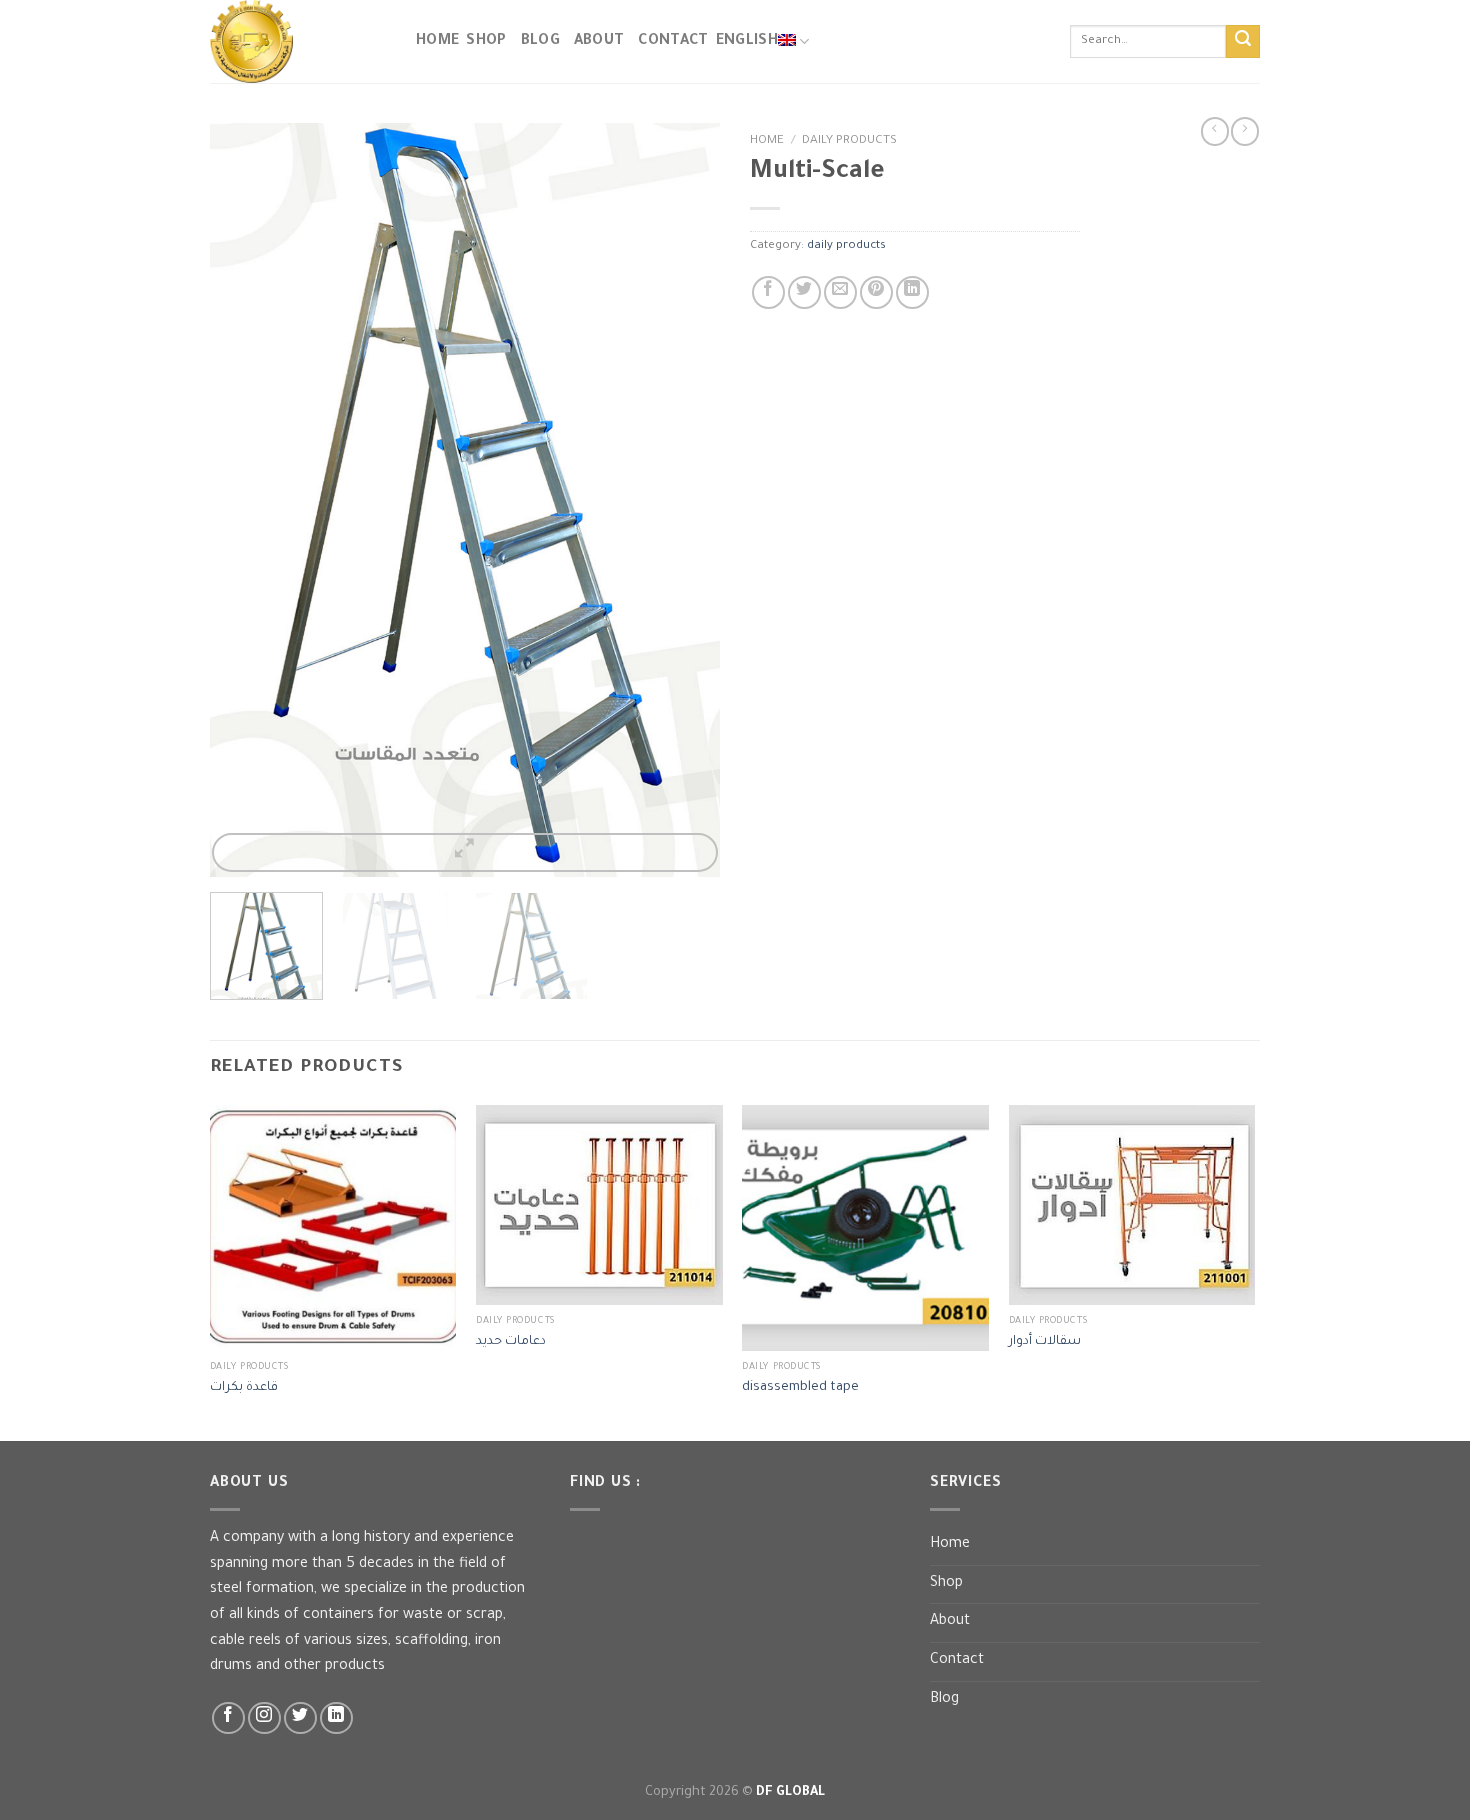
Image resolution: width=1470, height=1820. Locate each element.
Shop (486, 42)
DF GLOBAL (790, 1793)
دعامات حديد (511, 1342)
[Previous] (245, 499)
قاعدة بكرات (244, 1388)
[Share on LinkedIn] (912, 292)
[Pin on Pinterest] (876, 292)
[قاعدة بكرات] (333, 1228)
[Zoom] (465, 852)
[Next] (685, 499)
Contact (957, 1661)
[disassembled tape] (865, 1228)
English (747, 42)
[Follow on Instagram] (264, 1718)
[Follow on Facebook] (228, 1718)
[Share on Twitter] (804, 292)
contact (673, 42)
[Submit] (1243, 42)
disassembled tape (800, 1388)
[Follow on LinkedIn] (336, 1718)
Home (437, 42)
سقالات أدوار (1045, 1342)
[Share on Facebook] (768, 292)
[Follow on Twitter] (300, 1718)
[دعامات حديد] (599, 1205)
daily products (849, 141)
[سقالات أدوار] (1132, 1205)
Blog (540, 42)
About (599, 42)
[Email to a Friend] (840, 292)
